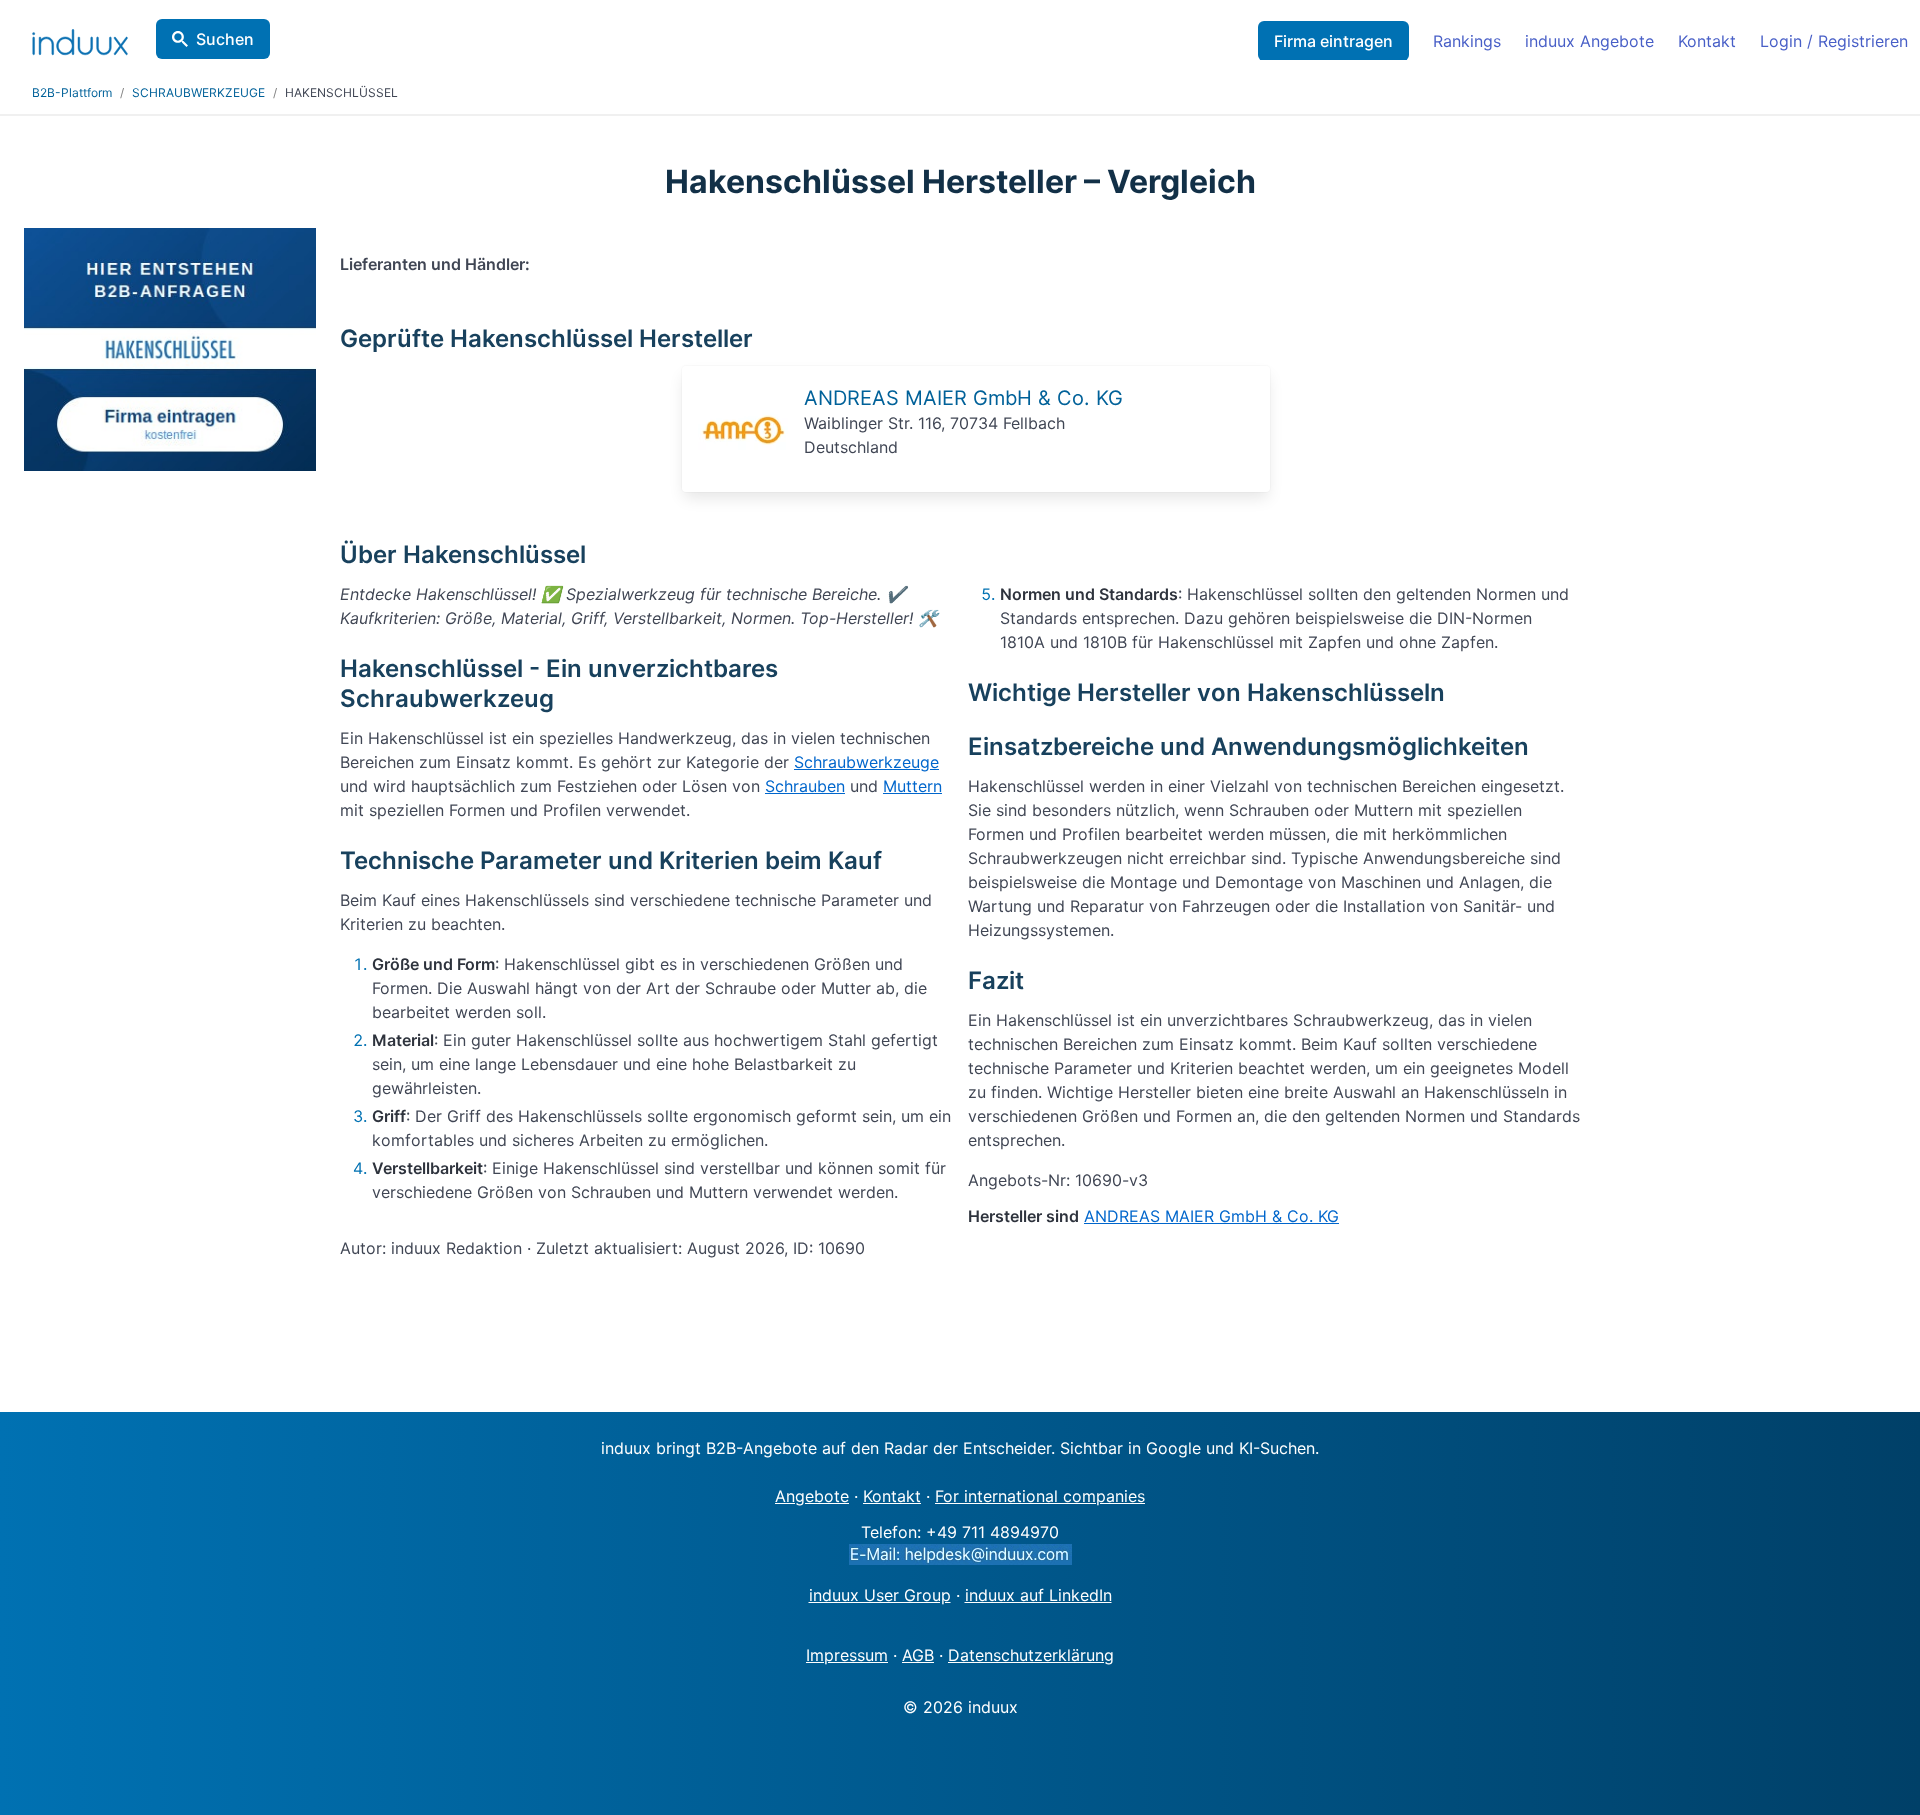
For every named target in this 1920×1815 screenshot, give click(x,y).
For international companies (1040, 1496)
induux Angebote (1589, 41)
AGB (918, 1655)
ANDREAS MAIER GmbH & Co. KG (963, 398)
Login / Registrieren (1834, 41)
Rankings (1467, 41)
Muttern (912, 786)
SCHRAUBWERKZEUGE (198, 92)
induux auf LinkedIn (1038, 1595)
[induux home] (80, 38)
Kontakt (1707, 41)
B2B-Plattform (72, 92)
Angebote (812, 1496)
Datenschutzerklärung (1031, 1655)
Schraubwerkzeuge (866, 762)
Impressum (847, 1655)
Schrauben (805, 786)
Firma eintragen (1333, 41)
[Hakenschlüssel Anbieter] (743, 470)
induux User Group (880, 1595)
